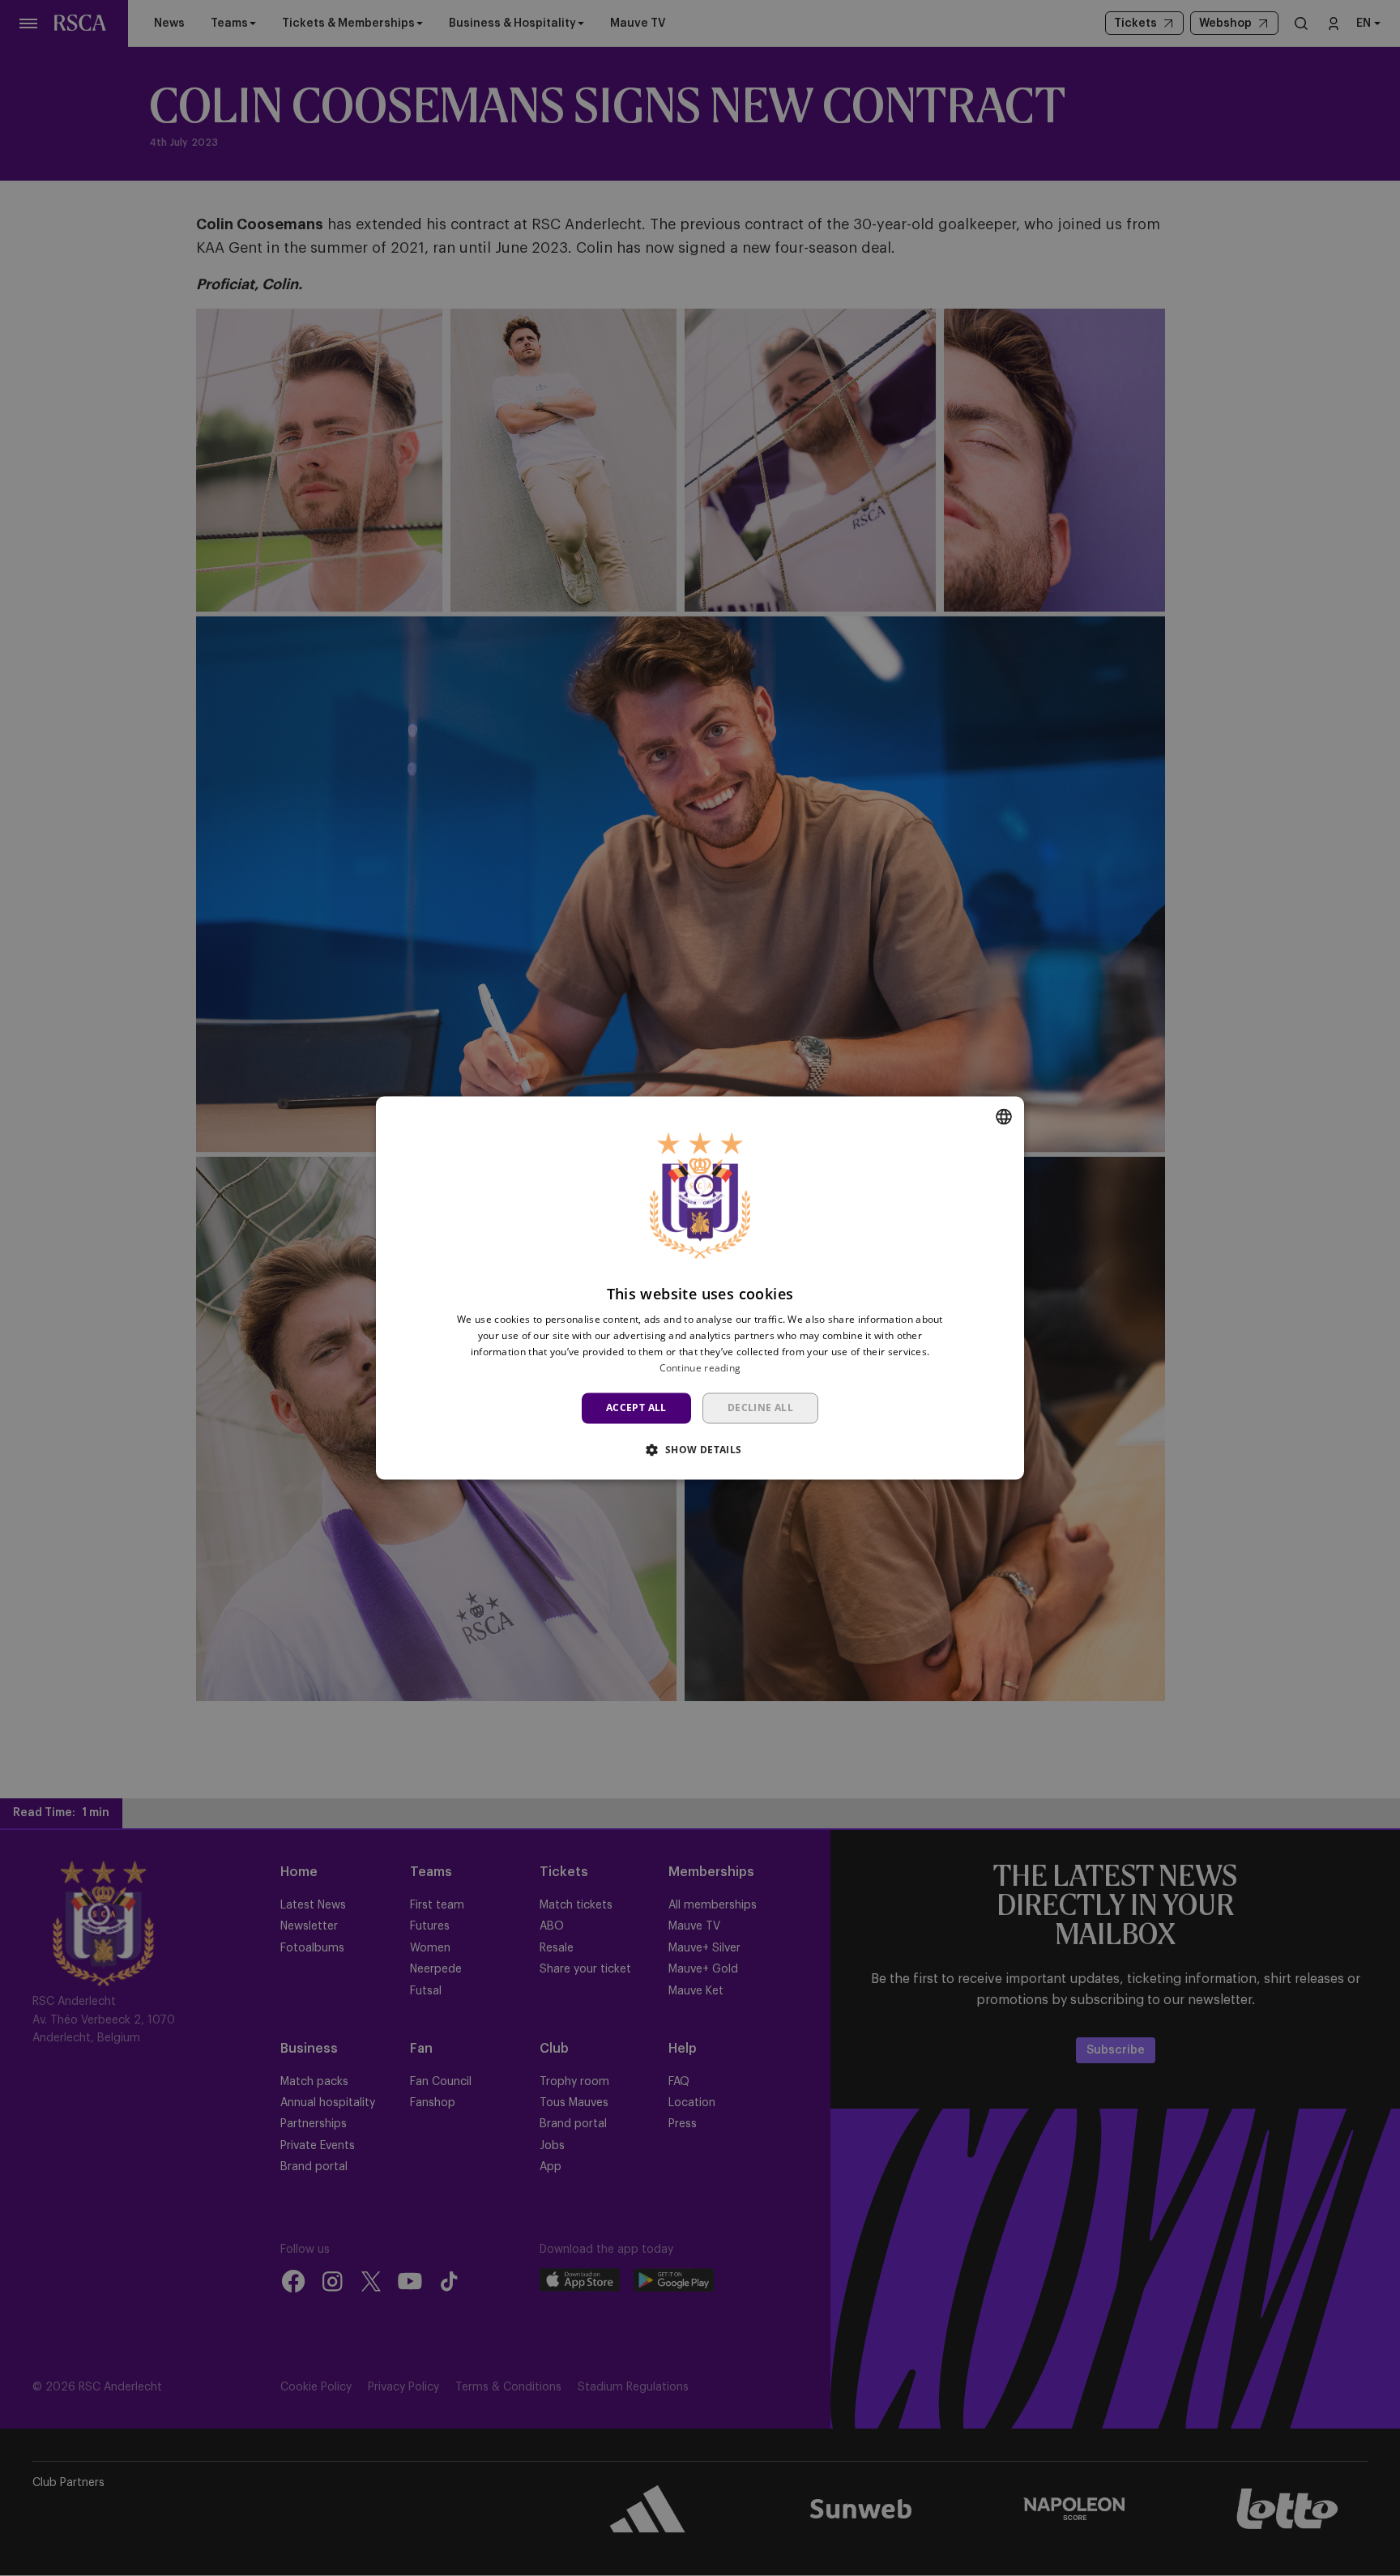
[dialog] (700, 1288)
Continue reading (700, 1368)
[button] (700, 1450)
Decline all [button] (760, 1407)
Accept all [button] (636, 1407)
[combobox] (1004, 1116)
